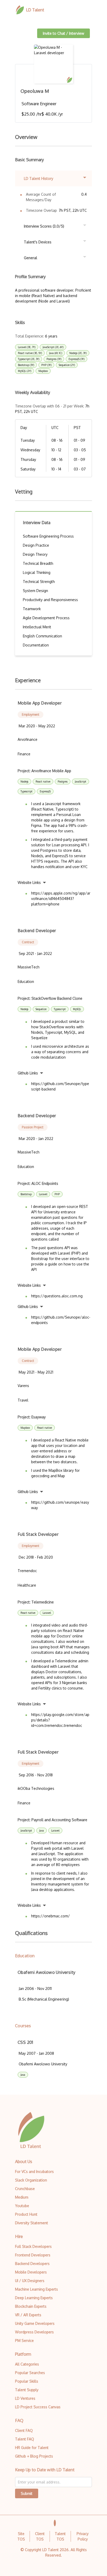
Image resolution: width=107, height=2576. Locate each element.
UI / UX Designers (30, 2281)
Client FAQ (24, 2430)
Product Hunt (26, 2214)
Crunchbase (25, 2189)
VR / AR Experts (28, 2315)
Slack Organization (31, 2180)
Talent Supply (27, 2390)
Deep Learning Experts (34, 2298)
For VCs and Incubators (34, 2172)
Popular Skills (27, 2381)
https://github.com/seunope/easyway (60, 1505)
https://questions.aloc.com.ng (57, 1296)
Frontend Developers (33, 2255)
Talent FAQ (25, 2439)
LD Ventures (25, 2398)
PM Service (24, 2341)
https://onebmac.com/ (51, 1916)
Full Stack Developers (33, 2246)
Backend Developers (32, 2264)
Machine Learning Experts (36, 2289)
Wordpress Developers (34, 2332)
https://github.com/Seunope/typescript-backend (60, 1086)
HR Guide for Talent (32, 2448)
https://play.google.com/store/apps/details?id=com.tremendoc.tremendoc (60, 1720)
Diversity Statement (32, 2223)
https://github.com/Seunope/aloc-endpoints (61, 1320)
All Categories (27, 2364)
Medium (22, 2197)
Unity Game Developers (35, 2323)
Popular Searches (30, 2373)
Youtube (22, 2206)
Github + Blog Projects (34, 2456)
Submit (27, 2493)
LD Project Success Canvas (38, 2407)
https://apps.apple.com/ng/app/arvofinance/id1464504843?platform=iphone (61, 899)
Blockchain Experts (31, 2306)
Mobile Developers (31, 2272)
